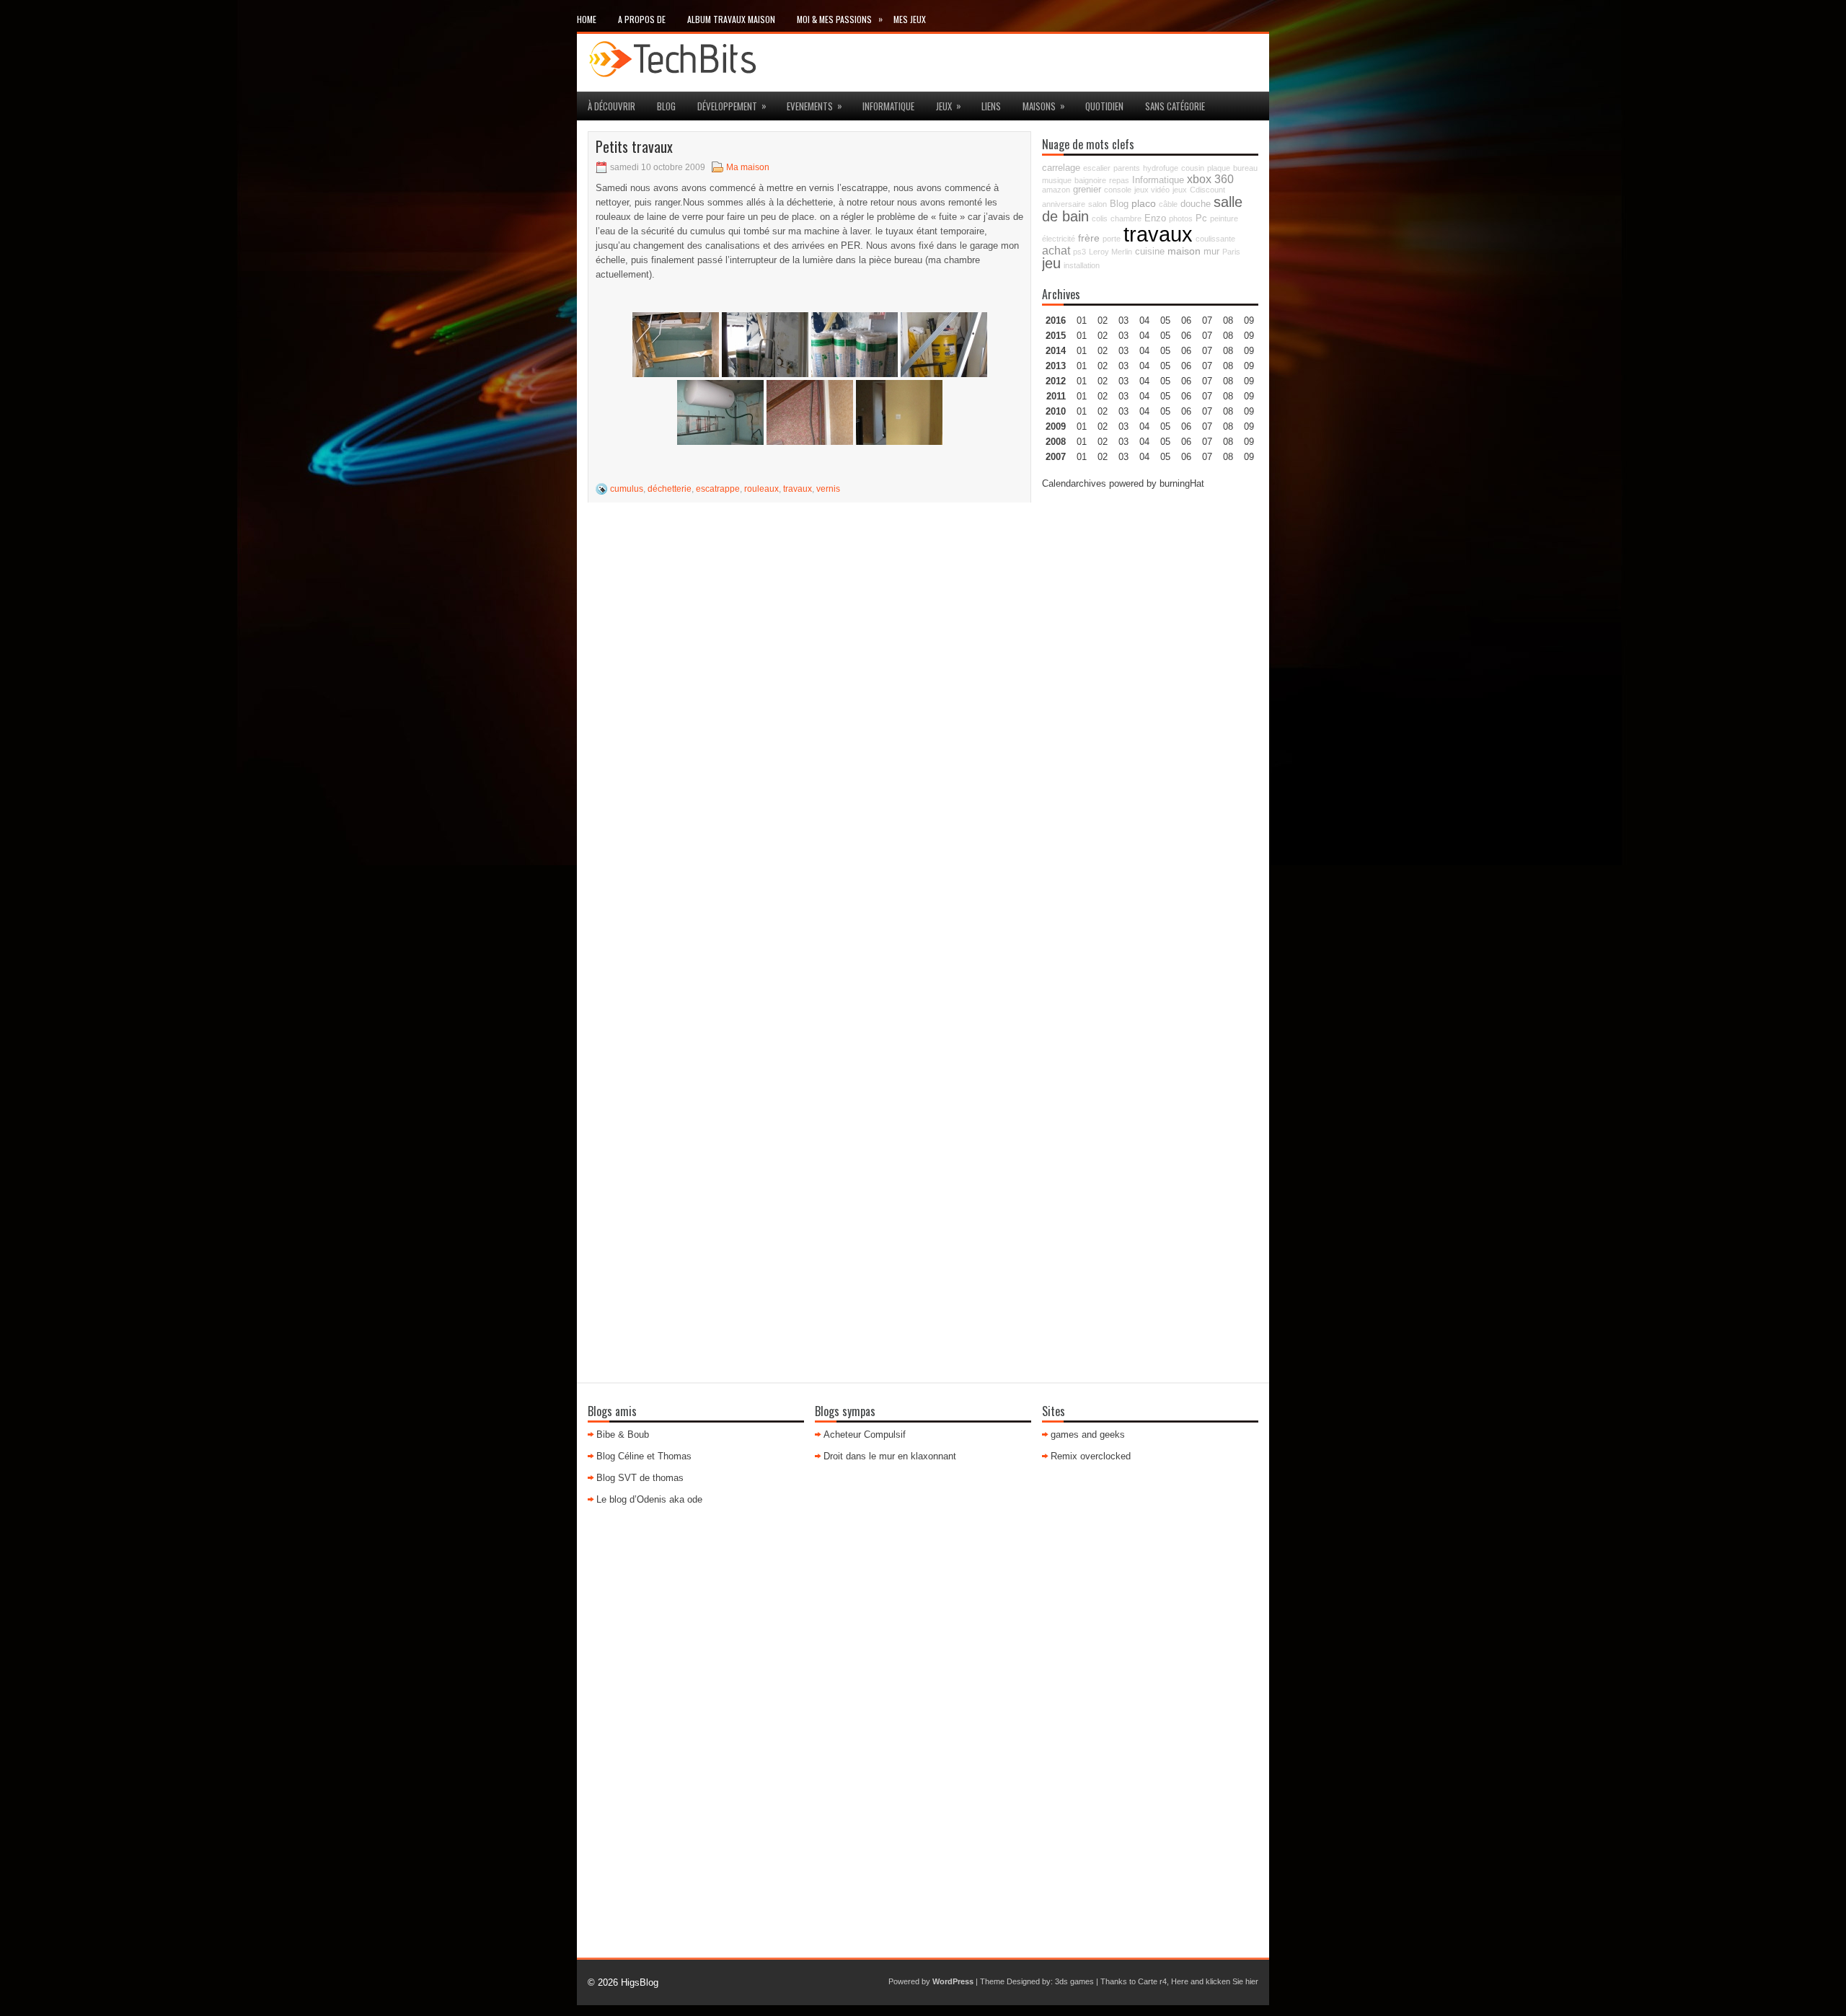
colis (1100, 218)
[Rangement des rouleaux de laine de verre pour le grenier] (765, 345)
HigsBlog (640, 1982)
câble (1168, 204)
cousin (1193, 168)
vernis (828, 489)
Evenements (814, 106)
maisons (1044, 106)
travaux (798, 489)
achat (1056, 250)
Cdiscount (1207, 190)
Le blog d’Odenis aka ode (649, 1499)
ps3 (1079, 252)
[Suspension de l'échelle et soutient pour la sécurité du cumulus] (720, 412)
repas (1119, 180)
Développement (732, 106)
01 (1082, 320)
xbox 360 (1210, 179)
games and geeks (1088, 1434)
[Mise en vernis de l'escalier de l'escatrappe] (676, 345)
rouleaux (761, 489)
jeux (949, 106)
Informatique (888, 106)
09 (1249, 336)
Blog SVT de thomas (640, 1478)
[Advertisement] (1150, 719)
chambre (1126, 218)
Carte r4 (1152, 1981)
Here (1180, 1981)
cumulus (627, 489)
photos (1181, 218)
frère (1089, 238)
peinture (1224, 218)
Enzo (1155, 218)
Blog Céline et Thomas (644, 1456)
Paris (1231, 252)
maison (1184, 251)
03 (1123, 320)
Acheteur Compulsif (865, 1434)
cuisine (1150, 252)
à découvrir (611, 106)
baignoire (1090, 180)
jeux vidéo (1152, 190)
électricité (1059, 239)
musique (1057, 180)
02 (1103, 320)
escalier (1097, 168)
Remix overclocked (1091, 1456)
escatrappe (718, 489)
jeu (1051, 263)
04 (1144, 320)
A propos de (642, 19)
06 (1186, 351)
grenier (1087, 190)
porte (1112, 239)
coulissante (1215, 239)
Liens (991, 106)
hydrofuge (1161, 168)
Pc (1201, 218)
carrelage (1061, 168)
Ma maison (748, 167)
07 (1207, 351)
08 (1228, 351)
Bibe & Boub (623, 1434)
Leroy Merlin (1110, 252)
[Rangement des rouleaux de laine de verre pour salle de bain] (944, 345)
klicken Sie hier (1232, 1981)
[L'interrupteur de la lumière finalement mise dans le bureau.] (810, 412)
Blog (666, 106)
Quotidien (1104, 106)
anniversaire (1064, 204)
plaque (1219, 168)
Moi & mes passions (840, 19)
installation (1082, 265)
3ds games (1074, 1981)
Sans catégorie (1175, 106)
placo (1144, 203)
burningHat (1182, 483)
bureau (1245, 168)
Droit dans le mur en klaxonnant (890, 1456)
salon (1098, 204)
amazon (1056, 190)
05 (1165, 366)
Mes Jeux (910, 19)
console (1118, 190)
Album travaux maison (731, 19)
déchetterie (670, 489)
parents (1127, 168)
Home (587, 19)
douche (1196, 204)
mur (1211, 252)
